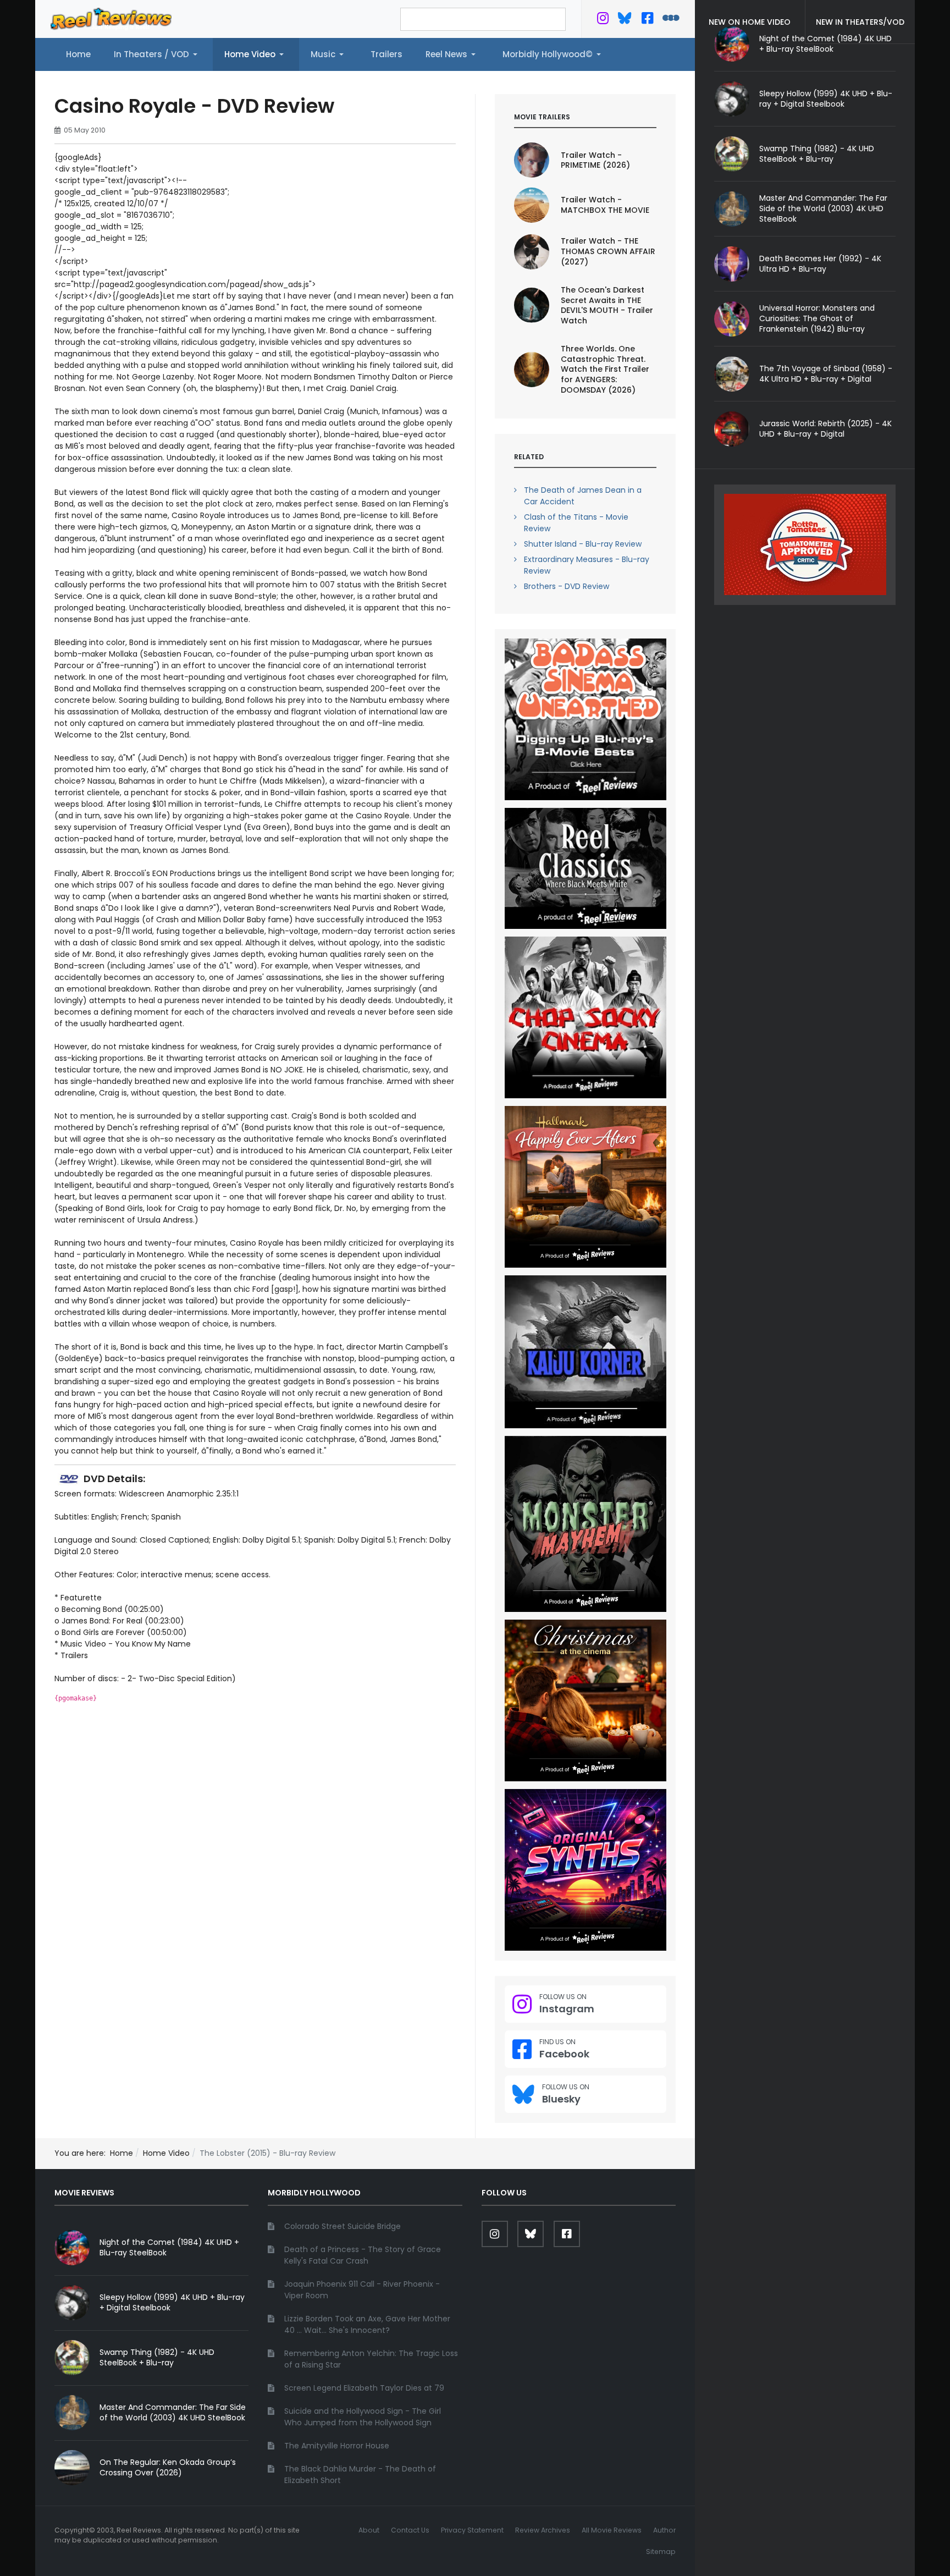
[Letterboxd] (671, 20)
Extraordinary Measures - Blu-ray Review (587, 565)
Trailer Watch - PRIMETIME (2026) (595, 160)
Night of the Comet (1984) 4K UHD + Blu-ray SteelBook (169, 2247)
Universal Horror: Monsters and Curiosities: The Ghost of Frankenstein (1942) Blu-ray (817, 318)
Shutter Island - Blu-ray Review (583, 544)
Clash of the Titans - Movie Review (576, 523)
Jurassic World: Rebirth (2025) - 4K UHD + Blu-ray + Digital (825, 429)
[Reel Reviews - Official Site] (111, 18)
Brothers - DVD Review (567, 586)
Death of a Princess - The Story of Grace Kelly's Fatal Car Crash (363, 2255)
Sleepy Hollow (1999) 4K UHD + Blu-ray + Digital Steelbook (826, 99)
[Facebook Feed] (647, 20)
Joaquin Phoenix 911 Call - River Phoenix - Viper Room (362, 2290)
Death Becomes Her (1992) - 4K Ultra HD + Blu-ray (820, 264)
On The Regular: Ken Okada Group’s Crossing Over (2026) (168, 2467)
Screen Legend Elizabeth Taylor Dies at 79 (364, 2388)
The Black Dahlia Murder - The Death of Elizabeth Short (360, 2475)
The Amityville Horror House (337, 2446)
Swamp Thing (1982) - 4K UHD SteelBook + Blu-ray (817, 154)
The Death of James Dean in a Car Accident (583, 496)
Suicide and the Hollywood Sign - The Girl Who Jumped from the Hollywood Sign (363, 2417)
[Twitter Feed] (603, 20)
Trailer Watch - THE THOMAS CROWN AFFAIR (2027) (608, 251)
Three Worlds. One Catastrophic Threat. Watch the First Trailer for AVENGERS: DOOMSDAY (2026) (605, 370)
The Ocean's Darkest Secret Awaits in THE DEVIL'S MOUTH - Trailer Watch (607, 306)
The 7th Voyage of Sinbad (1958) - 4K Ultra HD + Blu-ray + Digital (826, 374)
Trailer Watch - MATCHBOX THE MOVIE (605, 205)
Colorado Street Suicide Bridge (343, 2226)
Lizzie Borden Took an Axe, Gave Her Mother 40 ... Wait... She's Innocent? (367, 2324)
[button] (158, 54)
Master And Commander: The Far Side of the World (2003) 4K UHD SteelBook (823, 208)
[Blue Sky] (625, 20)
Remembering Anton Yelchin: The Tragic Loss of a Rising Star (371, 2359)
